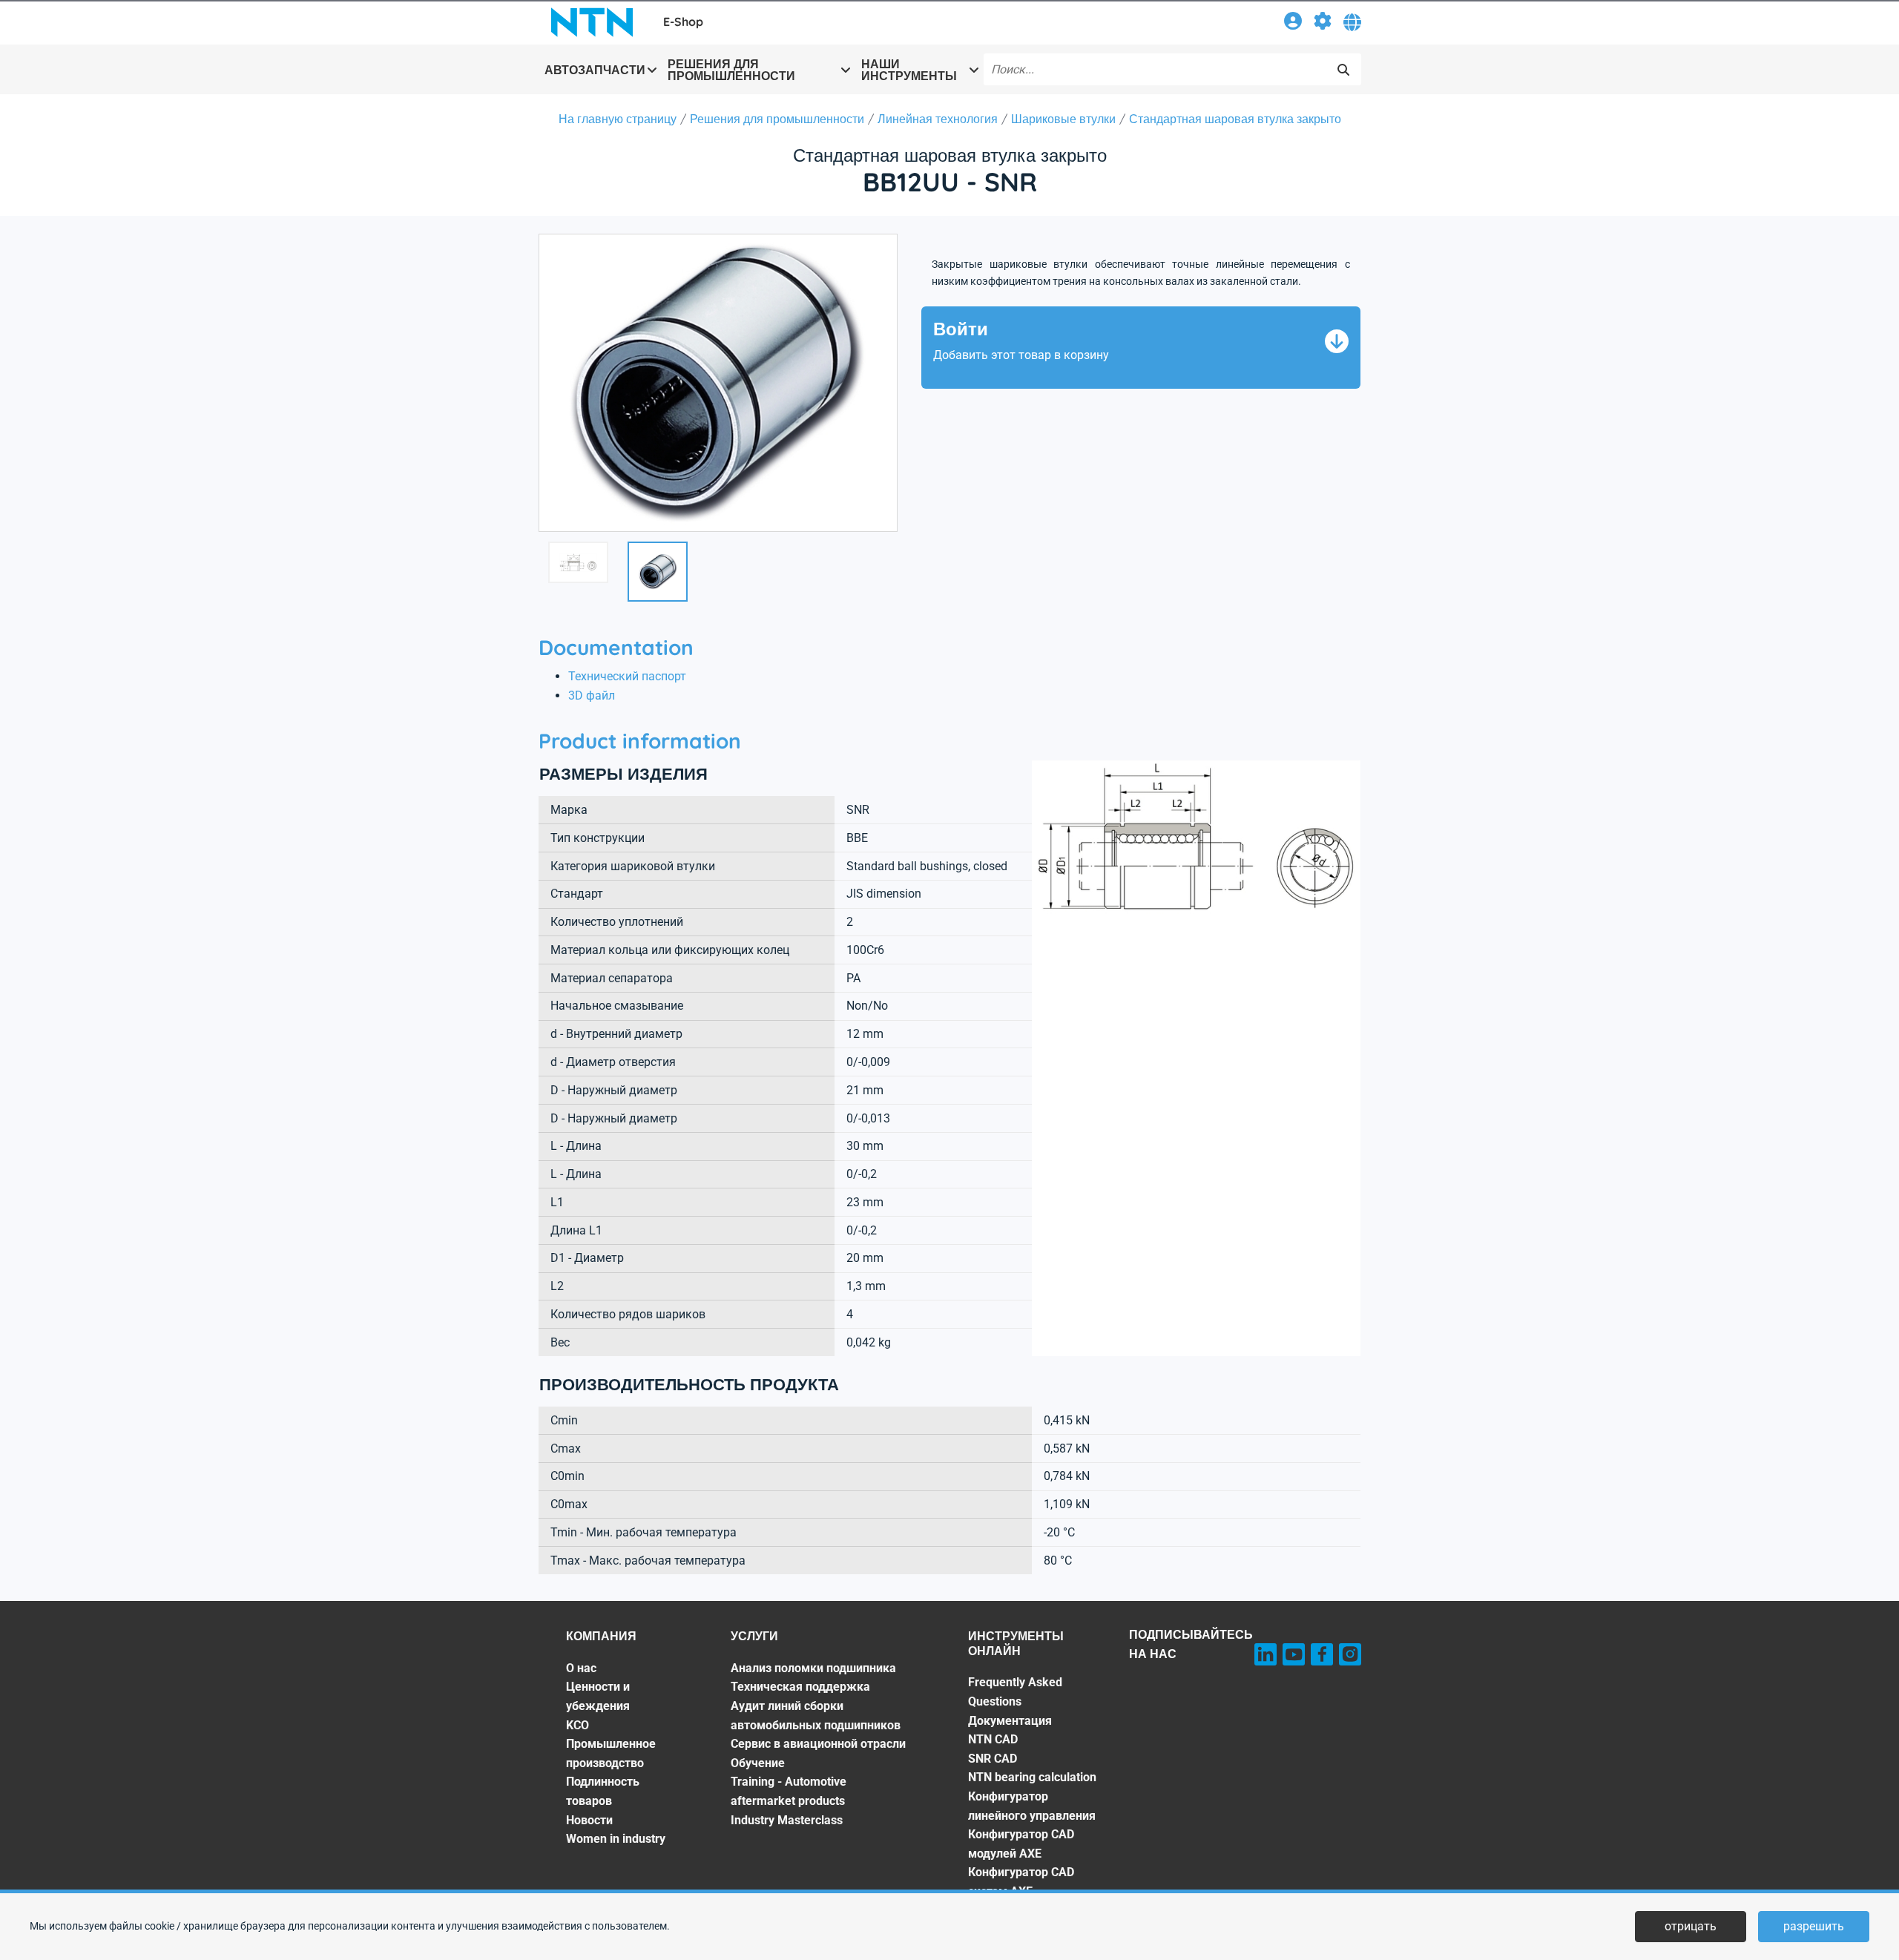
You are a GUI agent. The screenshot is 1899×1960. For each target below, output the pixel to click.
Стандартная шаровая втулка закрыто (1235, 119)
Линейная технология (938, 119)
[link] (1293, 23)
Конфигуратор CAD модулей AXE (1021, 1844)
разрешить (1814, 1926)
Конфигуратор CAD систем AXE (1021, 1882)
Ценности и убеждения (598, 1696)
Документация (1010, 1721)
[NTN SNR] (592, 22)
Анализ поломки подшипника (813, 1668)
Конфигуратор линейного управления (1032, 1806)
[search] (1343, 70)
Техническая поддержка (800, 1687)
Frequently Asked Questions (1015, 1692)
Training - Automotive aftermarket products (789, 1791)
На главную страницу (618, 119)
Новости (589, 1820)
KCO (577, 1725)
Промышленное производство (611, 1753)
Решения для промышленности (777, 119)
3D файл (592, 695)
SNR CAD (993, 1759)
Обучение (758, 1763)
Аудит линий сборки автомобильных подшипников (816, 1716)
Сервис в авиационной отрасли (818, 1744)
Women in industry (616, 1839)
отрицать (1691, 1926)
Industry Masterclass (787, 1820)
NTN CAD (993, 1739)
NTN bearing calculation (1032, 1777)
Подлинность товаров (603, 1791)
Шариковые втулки (1063, 119)
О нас (581, 1668)
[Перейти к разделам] (1323, 23)
